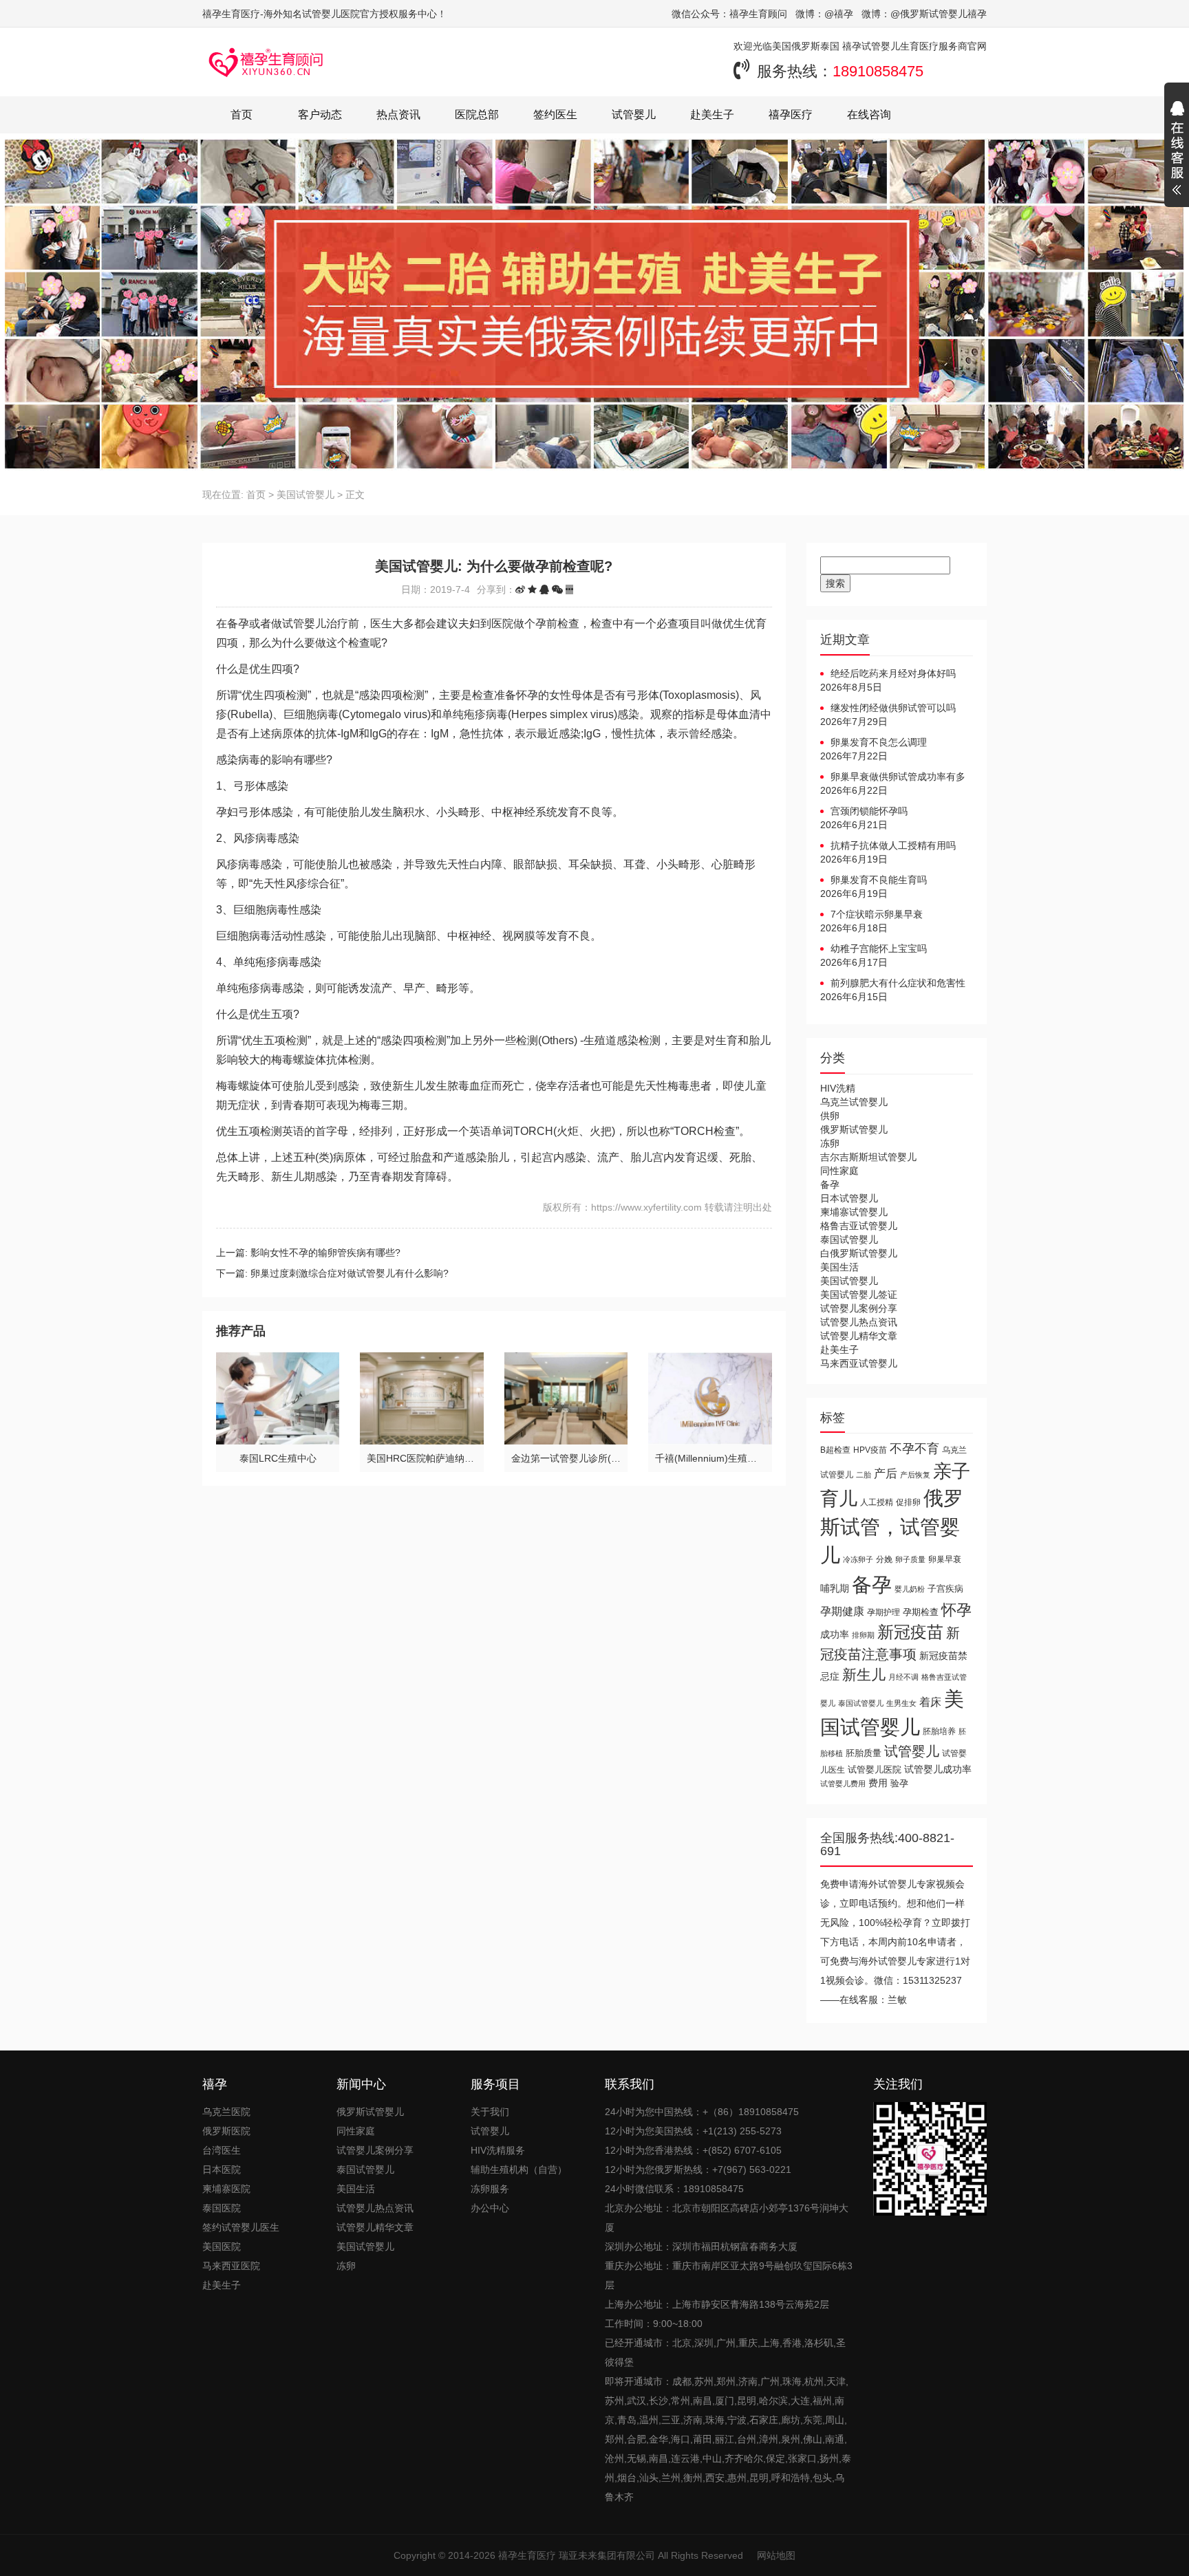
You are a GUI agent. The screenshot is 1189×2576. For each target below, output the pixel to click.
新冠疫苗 (910, 1632)
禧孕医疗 (791, 115)
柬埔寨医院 (226, 2189)
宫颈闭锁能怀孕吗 (869, 811)
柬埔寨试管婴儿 (854, 1212)
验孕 (899, 1783)
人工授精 (877, 1502)
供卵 (830, 1116)
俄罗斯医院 (226, 2131)
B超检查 (835, 1450)
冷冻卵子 (858, 1559)
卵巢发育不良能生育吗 (879, 880)
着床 (930, 1702)
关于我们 (490, 2112)
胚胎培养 (939, 1731)
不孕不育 (914, 1449)
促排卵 (908, 1502)
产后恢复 (915, 1475)
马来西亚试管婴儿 (859, 1363)
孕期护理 (883, 1612)
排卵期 (863, 1635)
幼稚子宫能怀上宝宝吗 (879, 949)
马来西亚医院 (231, 2266)
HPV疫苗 (870, 1450)
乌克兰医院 (226, 2112)
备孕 (830, 1184)
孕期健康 (842, 1611)
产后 (886, 1474)
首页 (242, 115)
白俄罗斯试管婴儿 (859, 1253)
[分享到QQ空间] (532, 589)
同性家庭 (839, 1171)
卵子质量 (910, 1559)
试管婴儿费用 (843, 1784)
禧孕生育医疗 (527, 2555)
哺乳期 (835, 1588)
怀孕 (956, 1610)
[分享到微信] (557, 589)
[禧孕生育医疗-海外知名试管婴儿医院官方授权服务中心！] (266, 62)
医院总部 (477, 115)
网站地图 (776, 2555)
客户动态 (320, 115)
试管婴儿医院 (875, 1769)
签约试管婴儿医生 (241, 2227)
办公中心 (490, 2208)
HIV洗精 (838, 1088)
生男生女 (901, 1703)
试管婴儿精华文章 (859, 1336)
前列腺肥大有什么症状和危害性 (898, 983)
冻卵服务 (490, 2189)
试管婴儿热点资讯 (859, 1322)
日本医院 (222, 2169)
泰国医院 (222, 2208)
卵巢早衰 (945, 1559)
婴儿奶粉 (910, 1589)
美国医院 (222, 2247)
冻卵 (830, 1143)
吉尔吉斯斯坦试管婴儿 (868, 1157)
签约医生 (555, 115)
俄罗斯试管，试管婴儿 (892, 1527)
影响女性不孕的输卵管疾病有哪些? (325, 1253)
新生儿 (864, 1675)
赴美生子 (712, 115)
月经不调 (903, 1677)
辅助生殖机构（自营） (519, 2169)
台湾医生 (222, 2150)
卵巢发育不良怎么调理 (879, 742)
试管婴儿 (634, 115)
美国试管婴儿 (306, 495)
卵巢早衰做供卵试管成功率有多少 (893, 777)
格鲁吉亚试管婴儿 (859, 1226)
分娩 (884, 1559)
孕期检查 (921, 1612)
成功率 (835, 1635)
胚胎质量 (864, 1753)
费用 (878, 1783)
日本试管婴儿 (849, 1198)
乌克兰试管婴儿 (854, 1102)
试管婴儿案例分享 (859, 1308)
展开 (1177, 150)
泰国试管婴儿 (849, 1240)
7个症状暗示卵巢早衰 (877, 914)
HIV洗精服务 (498, 2150)
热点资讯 (398, 115)
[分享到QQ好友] (544, 589)
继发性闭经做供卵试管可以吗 (893, 708)
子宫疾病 (945, 1589)
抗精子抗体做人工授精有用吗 (893, 845)
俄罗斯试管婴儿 (854, 1129)
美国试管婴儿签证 (859, 1295)
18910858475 (878, 71)
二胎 (864, 1475)
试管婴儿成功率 (938, 1769)
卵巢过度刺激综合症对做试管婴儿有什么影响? (350, 1273)
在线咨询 (869, 115)
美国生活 (839, 1267)
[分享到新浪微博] (520, 589)
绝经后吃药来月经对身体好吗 (893, 673)
